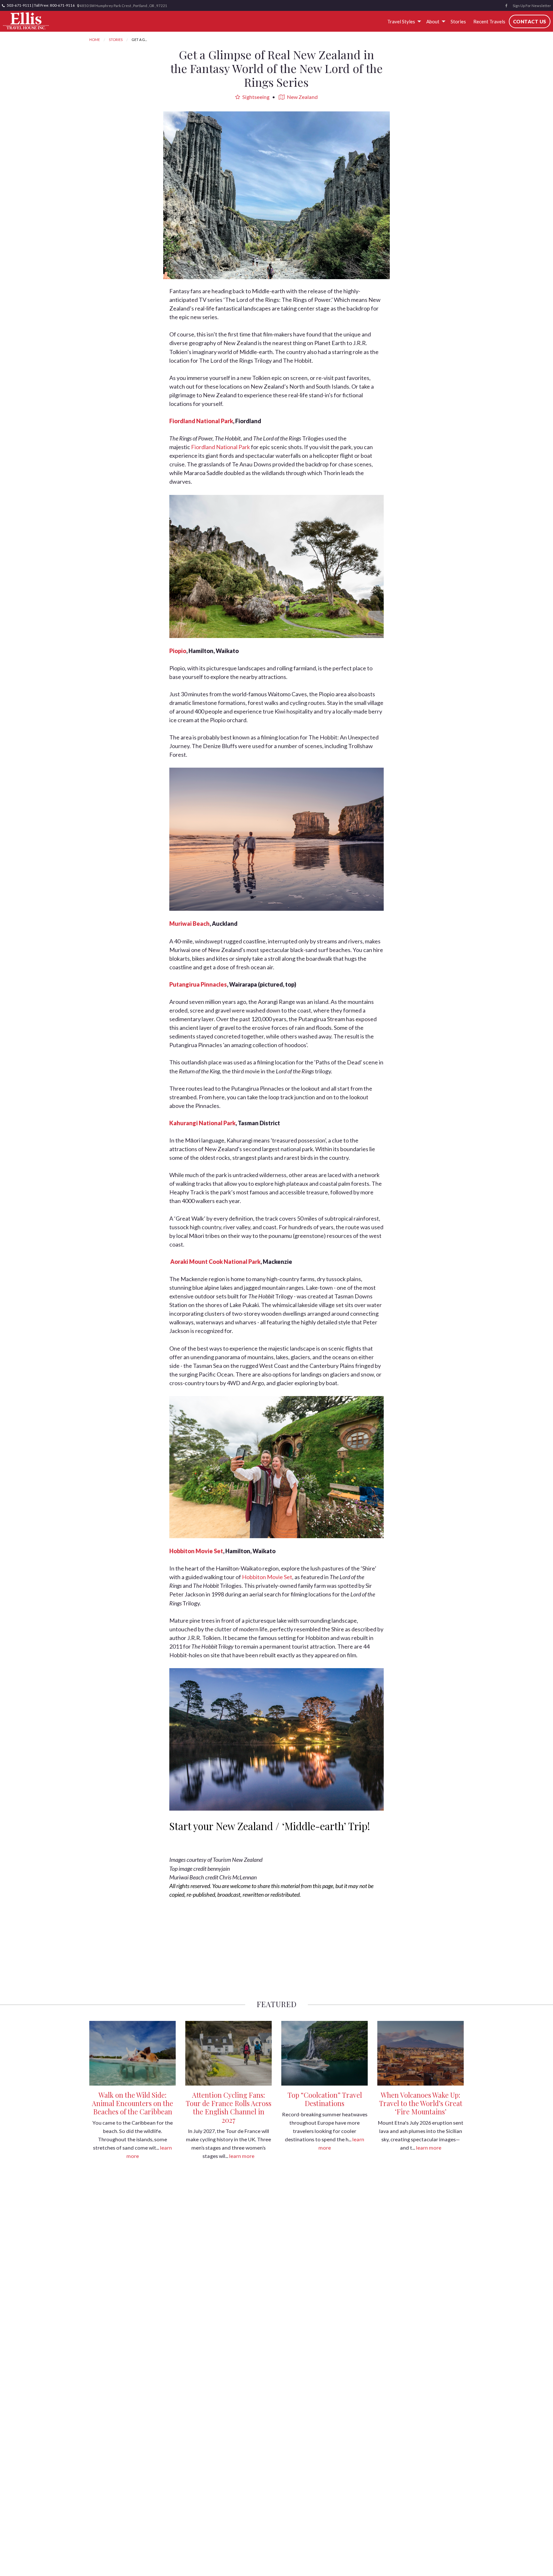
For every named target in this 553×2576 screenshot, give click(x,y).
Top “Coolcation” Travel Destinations (325, 2099)
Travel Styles (401, 21)
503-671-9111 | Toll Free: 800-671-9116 (40, 5)
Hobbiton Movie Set (267, 1577)
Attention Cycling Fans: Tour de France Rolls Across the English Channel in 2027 (228, 2107)
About (433, 21)
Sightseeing (255, 97)
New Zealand (302, 97)
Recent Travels (489, 21)
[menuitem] (403, 21)
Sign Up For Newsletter (532, 6)
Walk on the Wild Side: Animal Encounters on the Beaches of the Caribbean (132, 2103)
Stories (458, 21)
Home (95, 40)
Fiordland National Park (221, 447)
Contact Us (530, 21)
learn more (242, 2156)
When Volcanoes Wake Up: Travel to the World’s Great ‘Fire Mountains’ (421, 2103)
